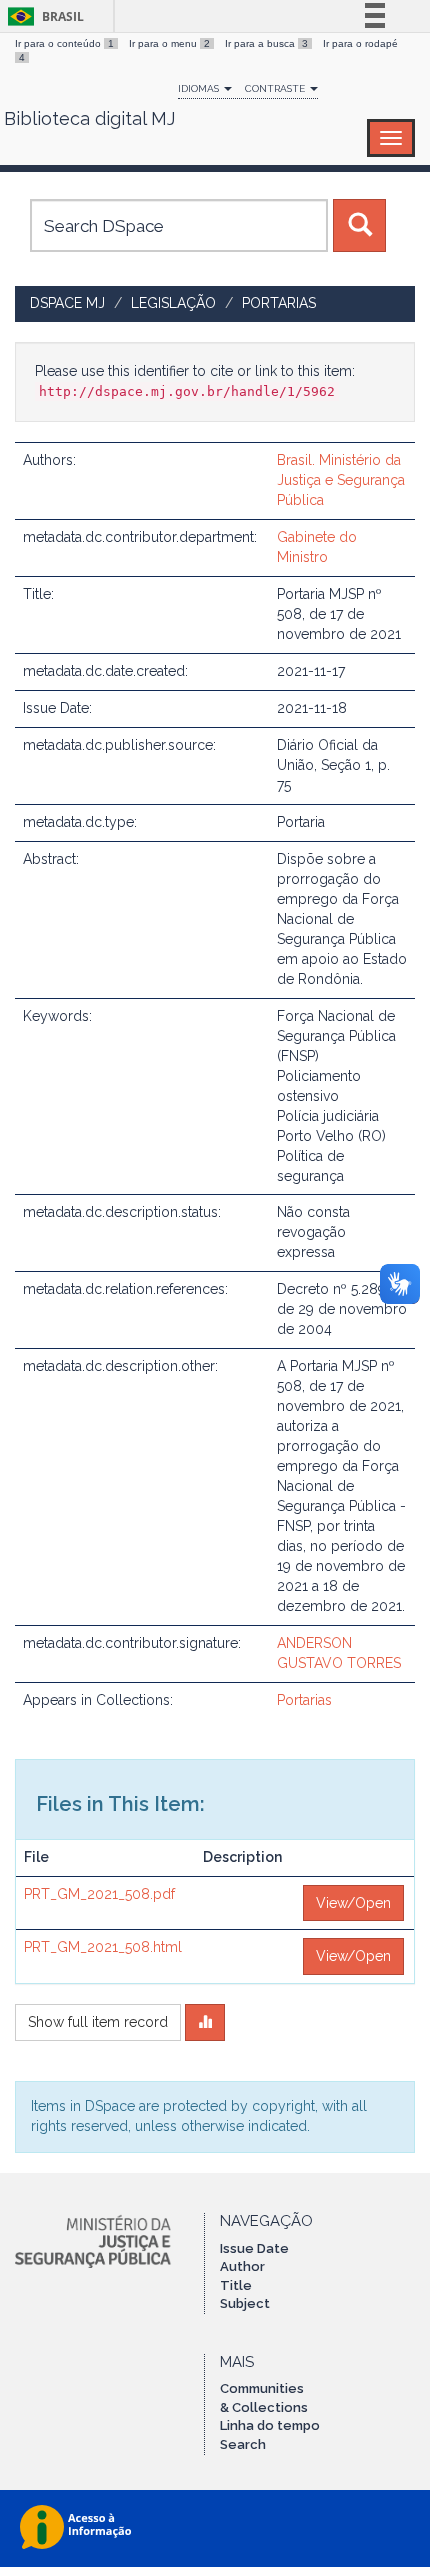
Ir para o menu (169, 43)
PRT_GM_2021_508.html (103, 1947)
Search (243, 2444)
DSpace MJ (67, 303)
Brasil (42, 16)
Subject (245, 2303)
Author (242, 2266)
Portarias (279, 303)
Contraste (276, 88)
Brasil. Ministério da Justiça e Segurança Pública (341, 480)
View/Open (353, 1903)
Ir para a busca (266, 43)
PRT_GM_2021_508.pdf (99, 1894)
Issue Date (254, 2248)
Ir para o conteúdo (64, 43)
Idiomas (200, 88)
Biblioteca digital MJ (89, 119)
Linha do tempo (270, 2425)
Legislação (173, 303)
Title (236, 2285)
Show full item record (98, 2022)
